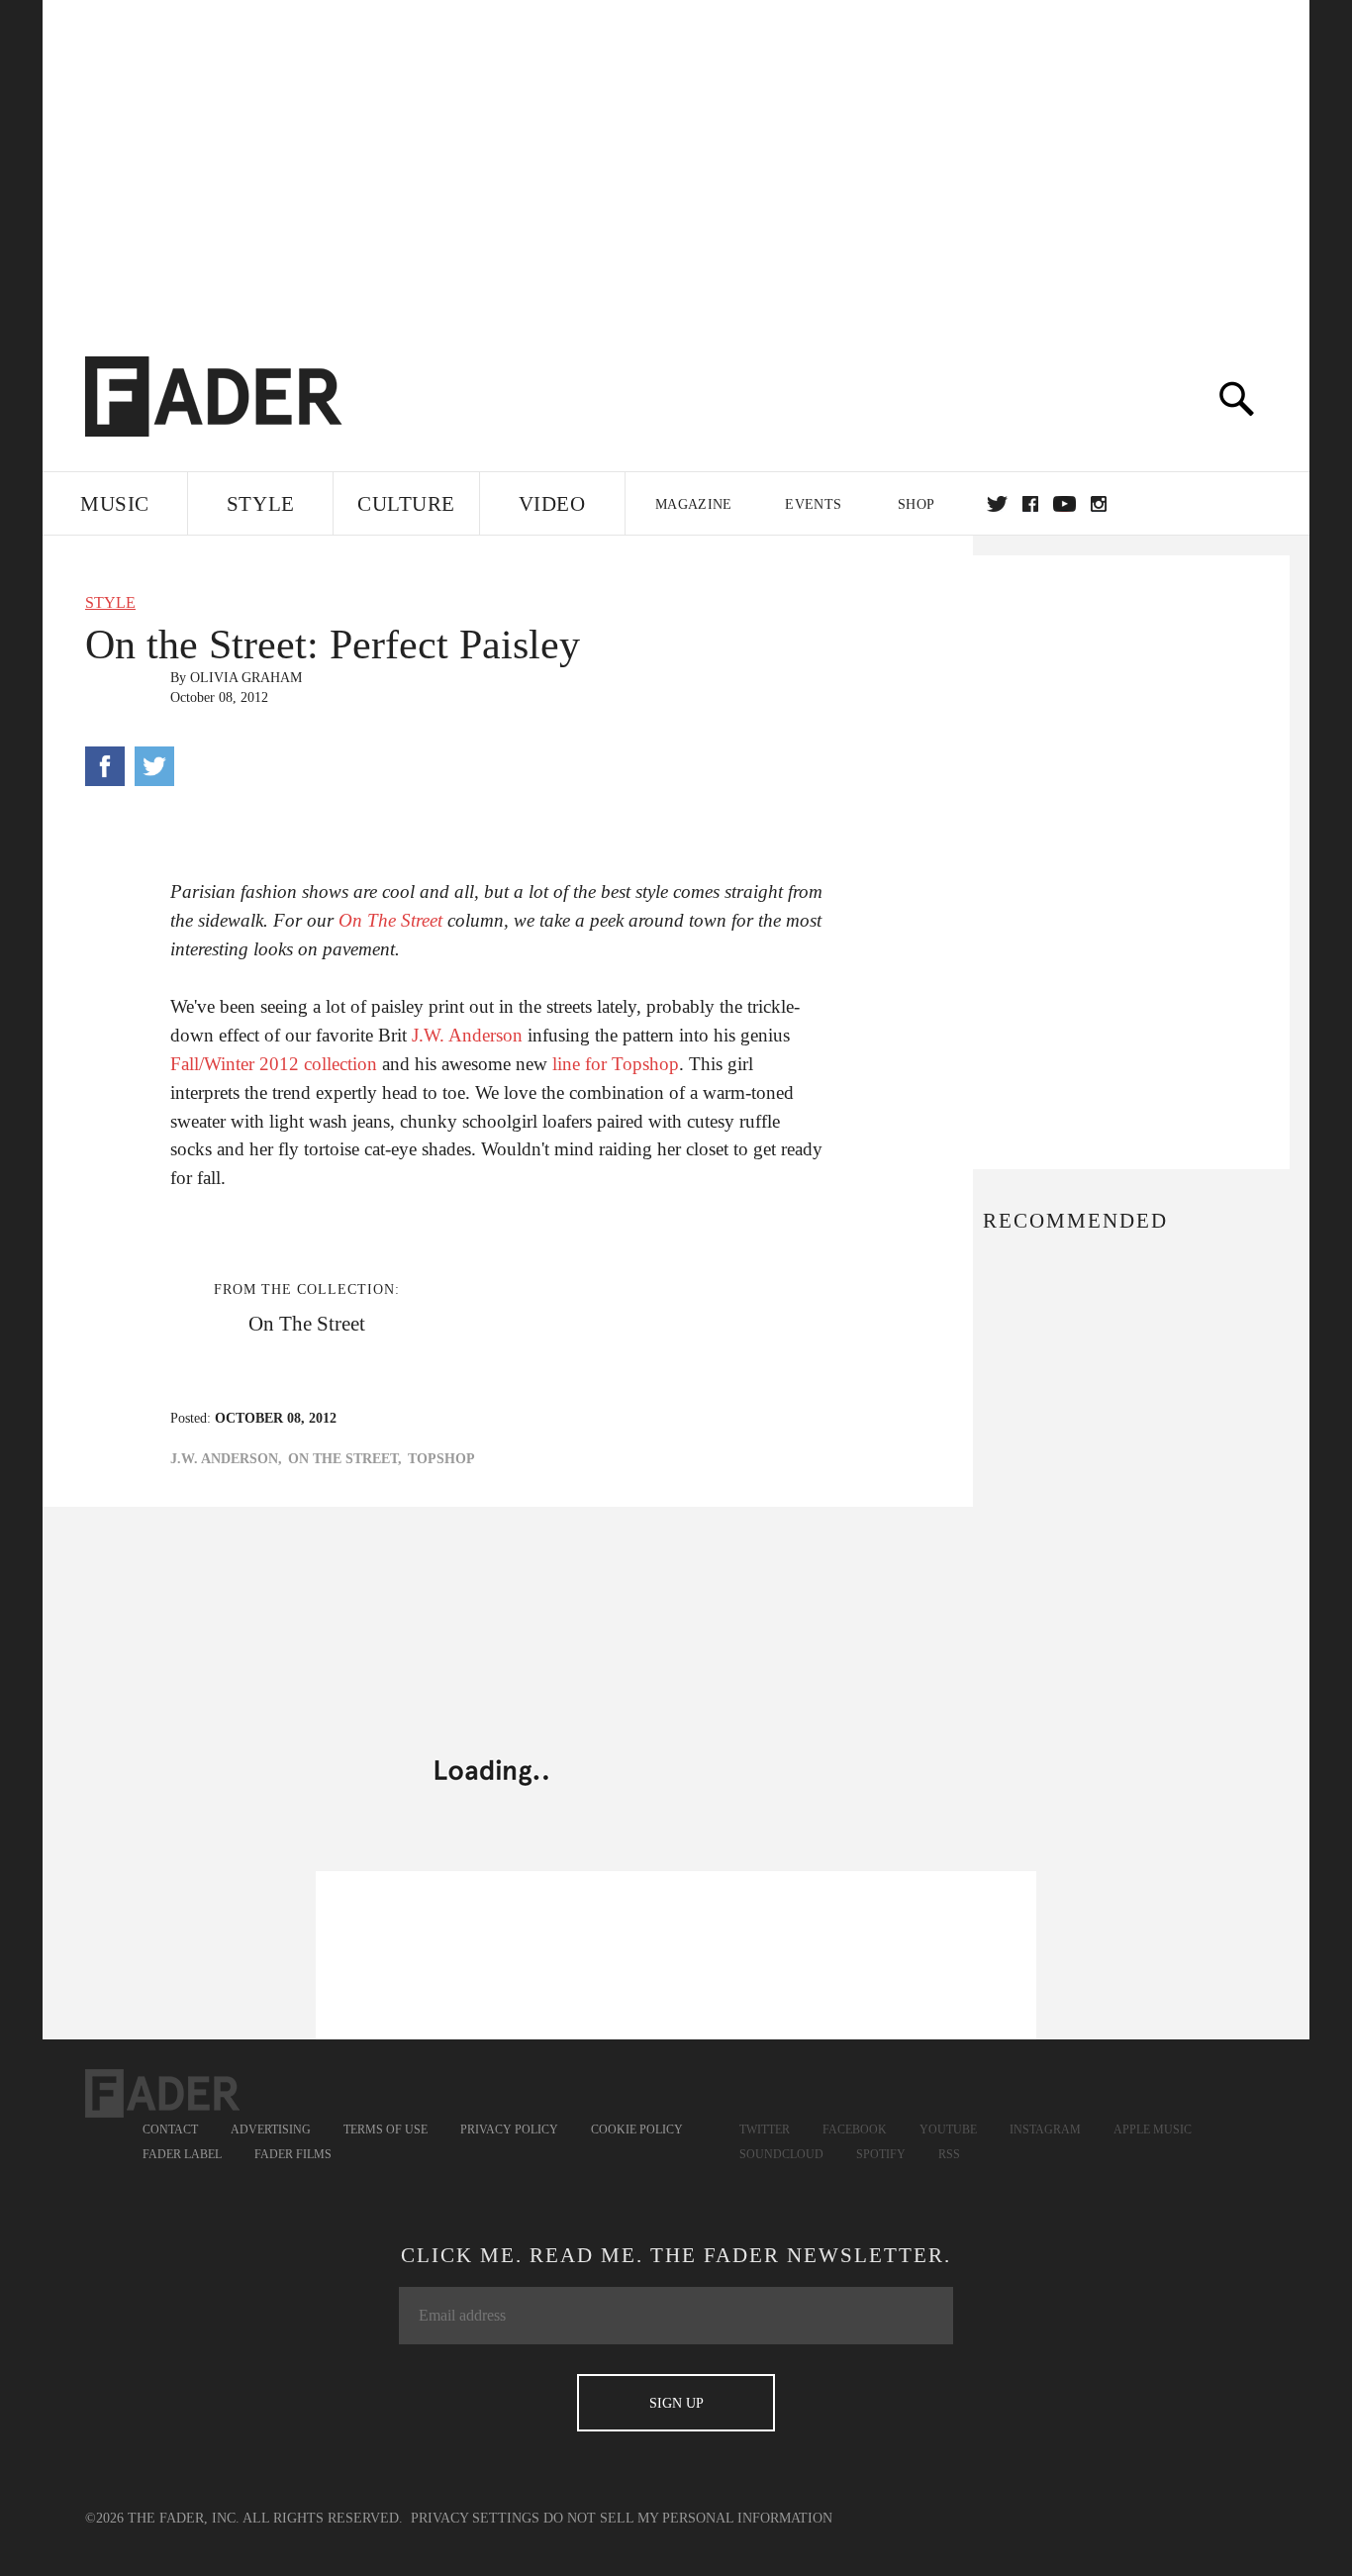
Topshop (441, 1459)
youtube (1064, 504)
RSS (949, 2154)
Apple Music (1153, 2130)
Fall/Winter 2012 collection (274, 1064)
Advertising (271, 2130)
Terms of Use (386, 2130)
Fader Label (182, 2154)
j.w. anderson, (226, 1459)
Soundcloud (781, 2154)
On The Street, (345, 1459)
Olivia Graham (246, 678)
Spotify (881, 2154)
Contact (170, 2130)
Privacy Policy (509, 2130)
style (110, 602)
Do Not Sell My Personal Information (688, 2518)
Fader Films (293, 2154)
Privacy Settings (475, 2518)
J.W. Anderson (467, 1035)
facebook (1030, 504)
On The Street (390, 920)
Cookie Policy (637, 2130)
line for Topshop (616, 1064)
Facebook (855, 2130)
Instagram (1045, 2130)
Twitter (997, 504)
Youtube (948, 2130)
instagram (1099, 504)
